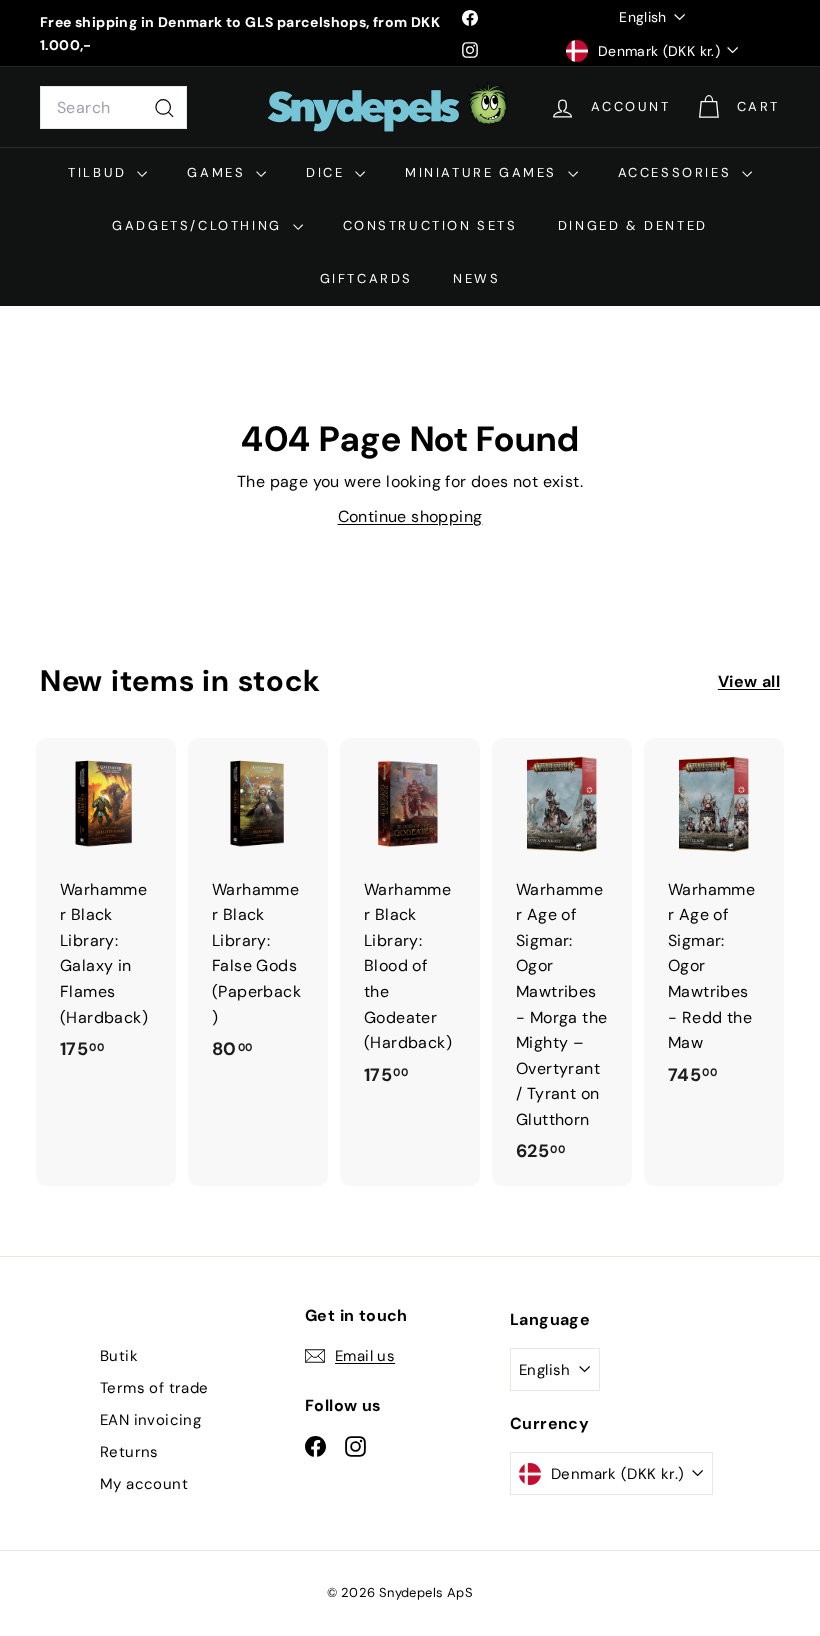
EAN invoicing (150, 1420)
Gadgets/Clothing (199, 225)
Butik (119, 1356)
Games (219, 172)
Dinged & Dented (633, 225)
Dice (328, 172)
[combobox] (113, 108)
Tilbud (100, 172)
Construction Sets (430, 225)
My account (144, 1484)
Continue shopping (410, 516)
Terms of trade (154, 1388)
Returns (129, 1452)
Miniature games (484, 172)
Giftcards (366, 278)
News (476, 278)
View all (749, 681)
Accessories (677, 172)
